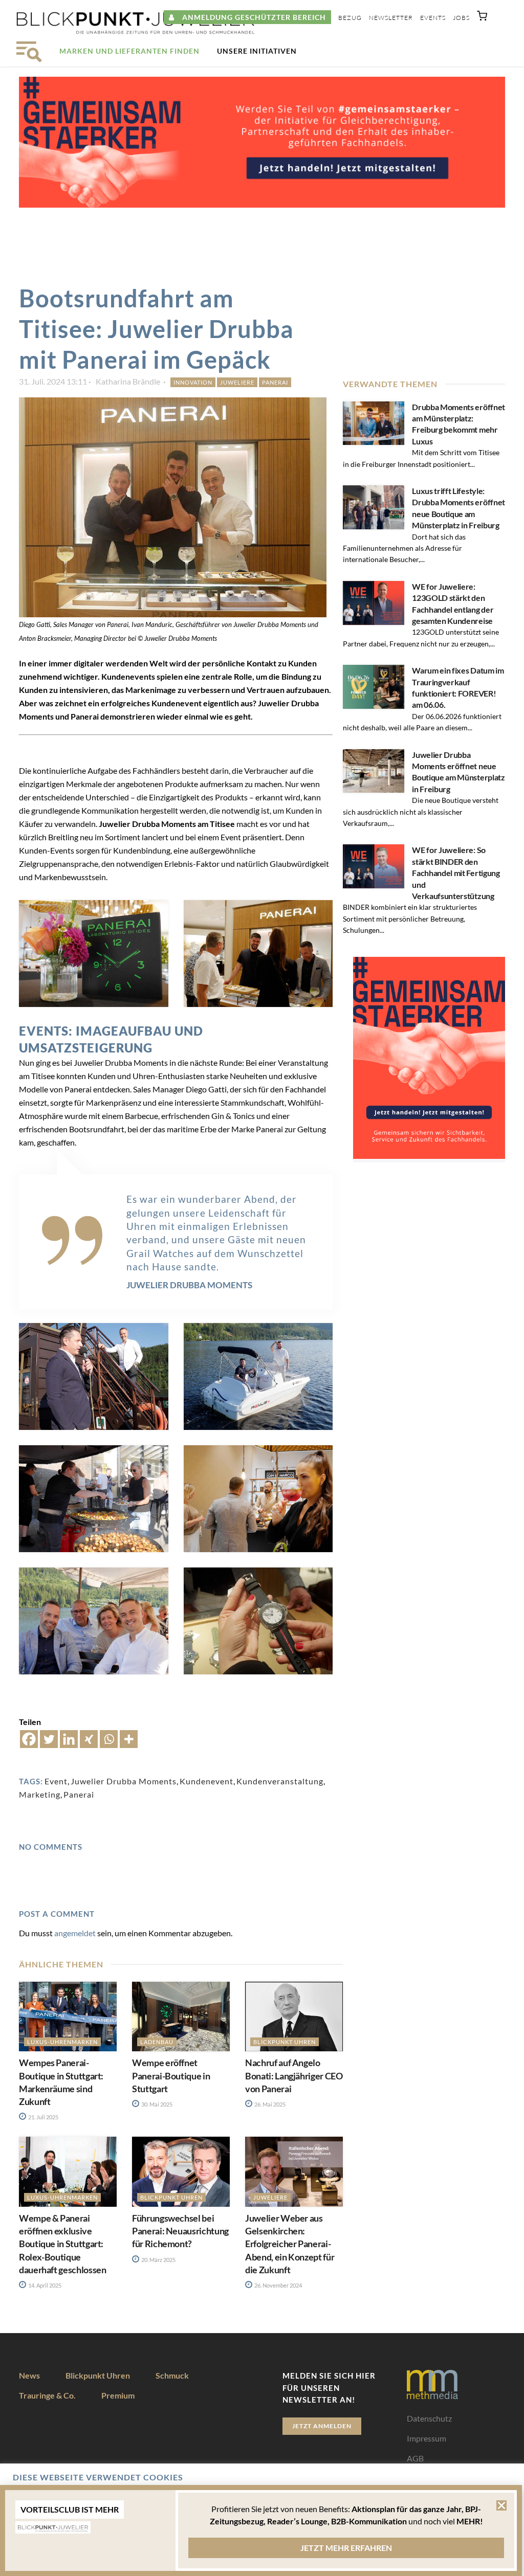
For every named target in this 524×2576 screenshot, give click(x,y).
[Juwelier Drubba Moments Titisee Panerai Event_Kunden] (94, 1621)
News (29, 2375)
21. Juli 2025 (43, 2117)
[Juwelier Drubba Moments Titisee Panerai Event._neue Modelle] (258, 954)
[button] (482, 18)
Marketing (40, 1794)
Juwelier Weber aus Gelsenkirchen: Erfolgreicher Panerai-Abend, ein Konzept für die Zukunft (290, 2244)
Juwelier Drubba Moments (124, 1781)
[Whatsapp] (109, 1739)
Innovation (193, 382)
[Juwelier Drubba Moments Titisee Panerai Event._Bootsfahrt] (258, 1376)
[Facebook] (29, 1739)
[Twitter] (49, 1739)
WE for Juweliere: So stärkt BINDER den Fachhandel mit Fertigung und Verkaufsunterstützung (456, 873)
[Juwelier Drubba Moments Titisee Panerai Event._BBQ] (94, 1499)
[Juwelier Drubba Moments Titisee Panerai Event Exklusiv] (258, 1621)
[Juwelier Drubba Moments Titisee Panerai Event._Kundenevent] (94, 1376)
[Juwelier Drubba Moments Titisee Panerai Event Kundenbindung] (94, 954)
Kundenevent (206, 1781)
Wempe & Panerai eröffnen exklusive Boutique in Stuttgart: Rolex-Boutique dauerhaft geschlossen (62, 2244)
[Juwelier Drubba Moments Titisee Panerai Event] (258, 1499)
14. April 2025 (44, 2285)
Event (56, 1781)
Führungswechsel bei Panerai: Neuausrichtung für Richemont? (180, 2231)
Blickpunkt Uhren (285, 2042)
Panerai (275, 382)
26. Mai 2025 (269, 2104)
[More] (129, 1739)
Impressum (427, 2438)
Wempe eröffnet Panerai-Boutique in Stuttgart (171, 2075)
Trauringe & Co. (47, 2395)
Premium (118, 2395)
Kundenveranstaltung (280, 1781)
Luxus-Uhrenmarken (62, 2042)
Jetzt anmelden (322, 2426)
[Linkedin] (69, 1739)
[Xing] (89, 1739)
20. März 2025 (158, 2260)
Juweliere (237, 382)
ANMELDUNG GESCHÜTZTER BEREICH (250, 17)
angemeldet (75, 1933)
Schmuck (172, 2375)
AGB (415, 2458)
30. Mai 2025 (156, 2104)
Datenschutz (429, 2418)
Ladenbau (157, 2042)
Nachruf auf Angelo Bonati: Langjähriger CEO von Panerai (294, 2075)
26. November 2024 (278, 2285)
